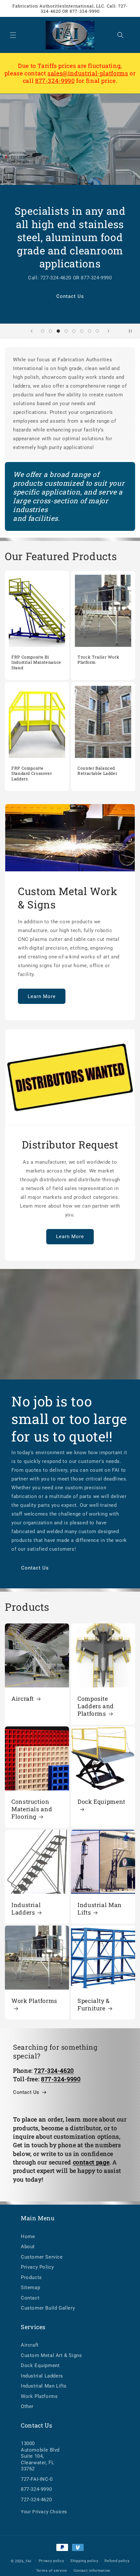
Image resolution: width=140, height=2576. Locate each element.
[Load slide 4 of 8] (66, 331)
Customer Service (42, 2257)
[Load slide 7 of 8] (90, 331)
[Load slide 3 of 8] (58, 331)
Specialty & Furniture (94, 2005)
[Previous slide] (32, 331)
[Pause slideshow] (133, 331)
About (28, 2247)
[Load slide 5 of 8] (74, 331)
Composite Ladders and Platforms (96, 1706)
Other (27, 2406)
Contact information (92, 2571)
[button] (13, 35)
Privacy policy (51, 2561)
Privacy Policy (37, 2267)
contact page (91, 2162)
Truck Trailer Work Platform (98, 660)
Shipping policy (84, 2561)
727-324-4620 (36, 2500)
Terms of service (52, 2571)
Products (31, 2277)
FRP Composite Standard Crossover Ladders (32, 773)
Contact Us (70, 296)
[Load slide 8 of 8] (97, 331)
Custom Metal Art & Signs (51, 2355)
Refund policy (117, 2561)
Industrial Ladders (26, 1909)
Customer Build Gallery (48, 2308)
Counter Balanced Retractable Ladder (97, 771)
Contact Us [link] (26, 2092)
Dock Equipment (101, 1802)
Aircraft (23, 1699)
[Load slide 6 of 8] (82, 331)
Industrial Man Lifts (100, 1909)
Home (28, 2236)
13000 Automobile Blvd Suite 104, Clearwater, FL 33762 (40, 2456)
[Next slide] (108, 331)
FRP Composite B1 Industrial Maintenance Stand (36, 662)
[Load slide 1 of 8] (43, 331)
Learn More (42, 996)
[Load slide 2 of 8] (50, 331)
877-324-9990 (55, 81)
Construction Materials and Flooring (32, 1809)
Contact (30, 2298)
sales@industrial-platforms (88, 73)
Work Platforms (34, 2001)
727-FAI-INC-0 (37, 2479)
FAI (28, 2561)
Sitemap (30, 2288)
